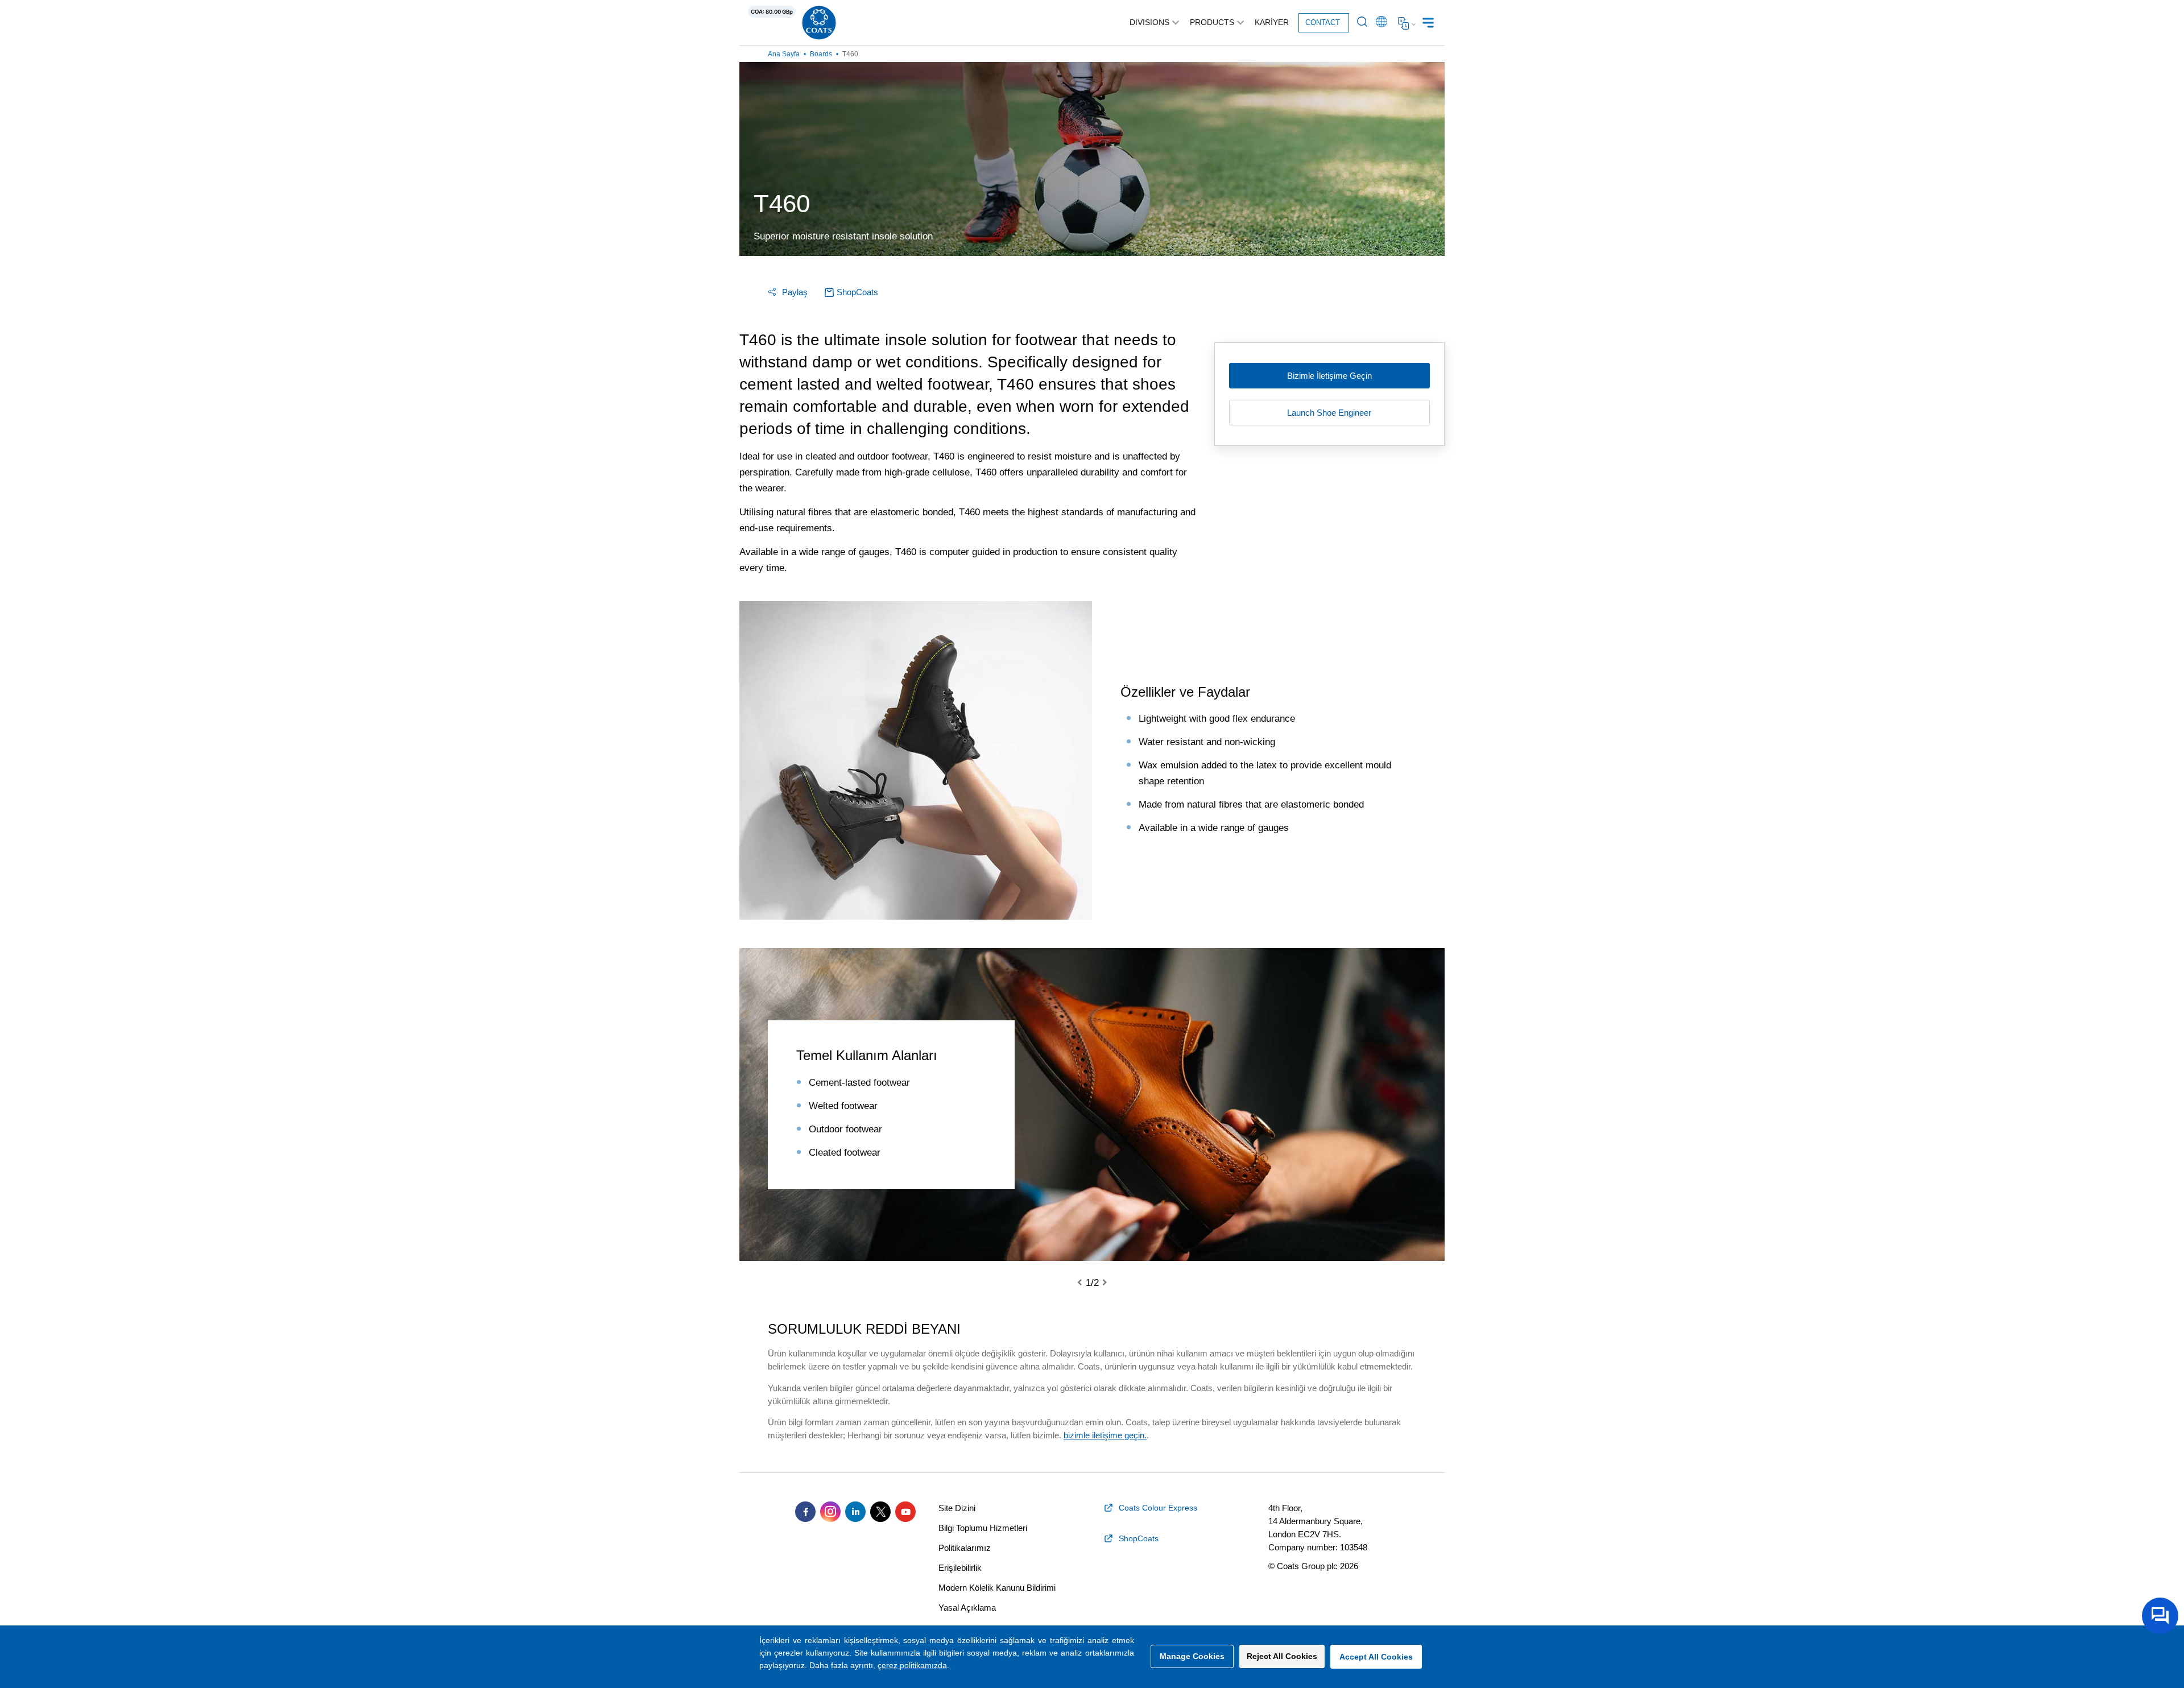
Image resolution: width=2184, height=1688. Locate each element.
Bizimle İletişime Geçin (1329, 376)
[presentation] (1086, 1283)
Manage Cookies (1192, 1656)
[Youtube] (905, 1512)
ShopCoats (857, 292)
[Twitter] (880, 1512)
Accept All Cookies (1376, 1657)
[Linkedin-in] (855, 1512)
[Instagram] (830, 1512)
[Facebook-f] (805, 1512)
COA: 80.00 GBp (772, 12)
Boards (821, 54)
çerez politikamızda (912, 1665)
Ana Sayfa (784, 54)
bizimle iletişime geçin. (1105, 1435)
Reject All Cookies (1282, 1656)
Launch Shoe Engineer (1329, 413)
